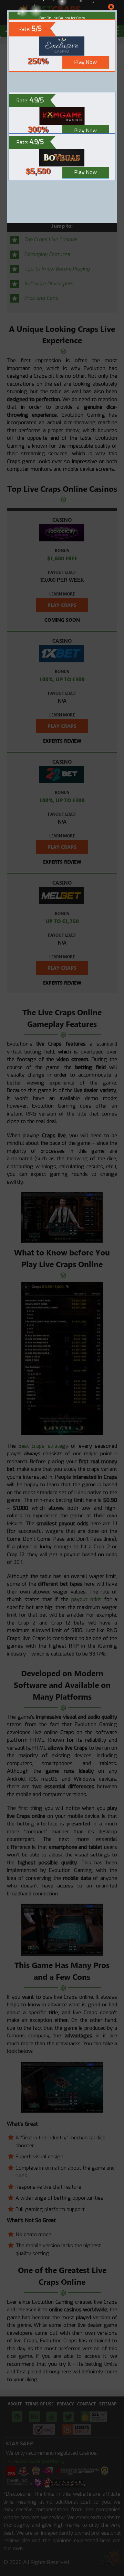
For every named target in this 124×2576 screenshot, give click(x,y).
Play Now (86, 131)
